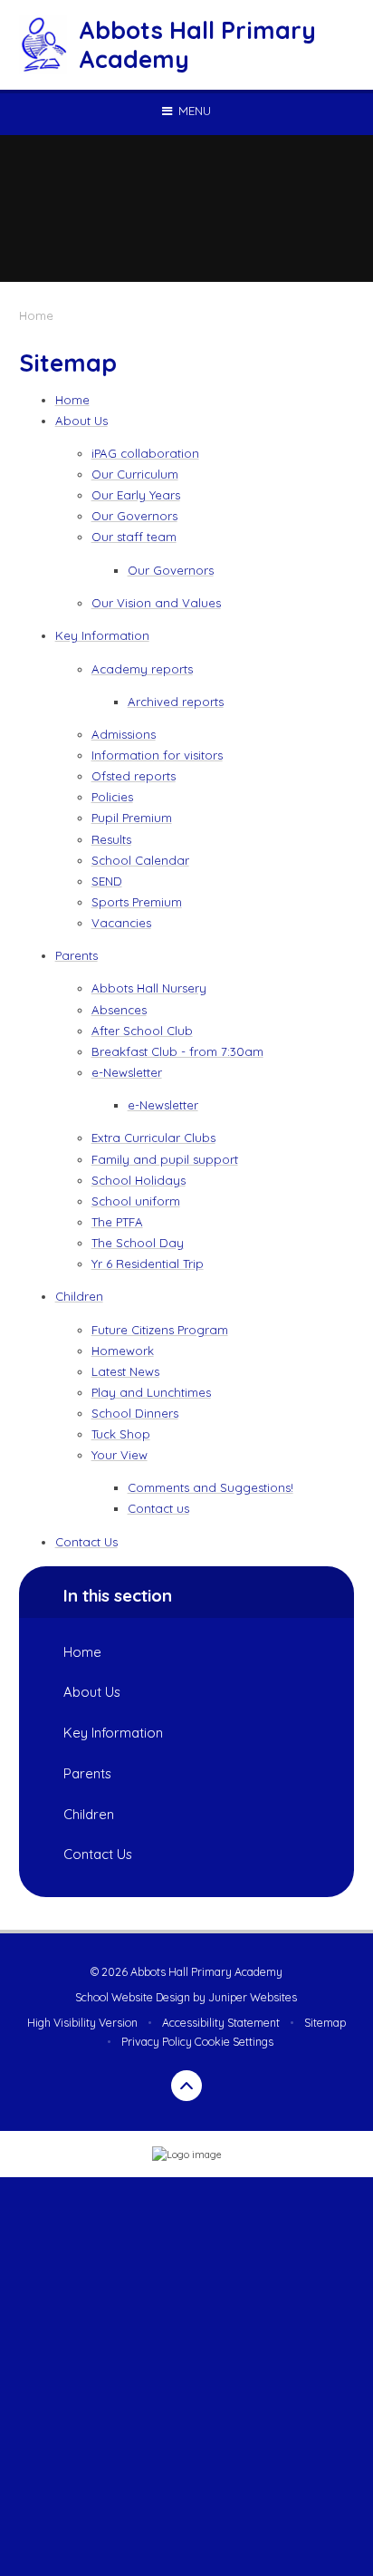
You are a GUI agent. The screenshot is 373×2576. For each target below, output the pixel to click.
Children (79, 1296)
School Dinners (135, 1413)
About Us (81, 421)
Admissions (124, 734)
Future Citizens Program (160, 1330)
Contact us (158, 1508)
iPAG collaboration (145, 453)
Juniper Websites (253, 1997)
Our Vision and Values (156, 603)
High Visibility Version (82, 2023)
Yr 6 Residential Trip (148, 1264)
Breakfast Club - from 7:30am (177, 1051)
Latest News (125, 1371)
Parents (77, 955)
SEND (107, 881)
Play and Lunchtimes (151, 1392)
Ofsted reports (134, 776)
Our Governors (134, 516)
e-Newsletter (127, 1072)
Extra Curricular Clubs (153, 1138)
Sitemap (325, 2023)
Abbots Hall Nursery (149, 988)
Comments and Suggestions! (210, 1487)
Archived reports (176, 702)
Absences (119, 1010)
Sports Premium (137, 902)
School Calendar (140, 860)
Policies (112, 797)
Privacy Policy (157, 2042)
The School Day (138, 1243)
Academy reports (142, 669)
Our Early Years (136, 495)
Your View (120, 1455)
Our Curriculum (135, 474)
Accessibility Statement (221, 2023)
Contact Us (86, 1542)
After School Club (142, 1031)
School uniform (136, 1201)
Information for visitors (157, 755)
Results (111, 839)
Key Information (102, 635)
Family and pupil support (165, 1159)
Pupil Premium (132, 818)
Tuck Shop (121, 1434)
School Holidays (139, 1180)
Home (36, 315)
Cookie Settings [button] (234, 2042)
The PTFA (117, 1222)
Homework (123, 1351)
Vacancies (121, 923)
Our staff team (134, 537)
